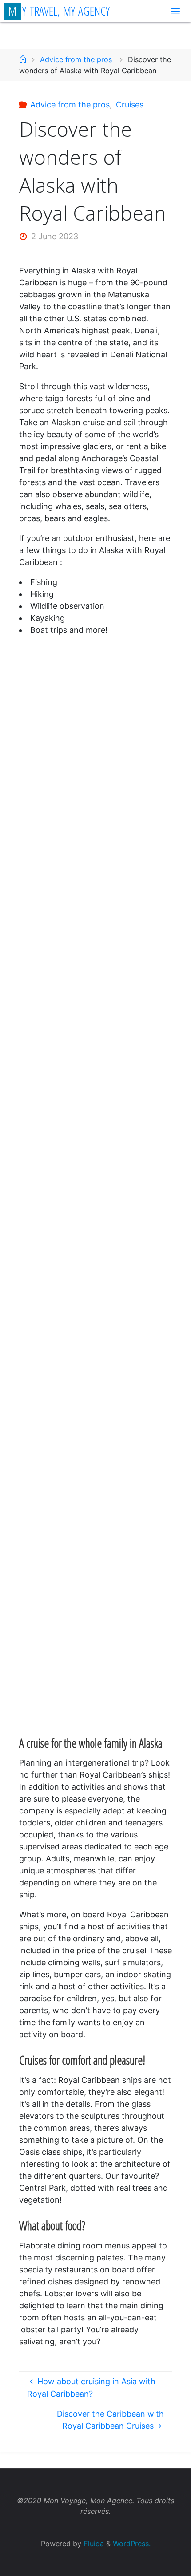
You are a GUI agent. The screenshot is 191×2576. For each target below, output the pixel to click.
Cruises (130, 105)
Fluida (93, 2544)
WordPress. (132, 2544)
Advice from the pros (76, 59)
